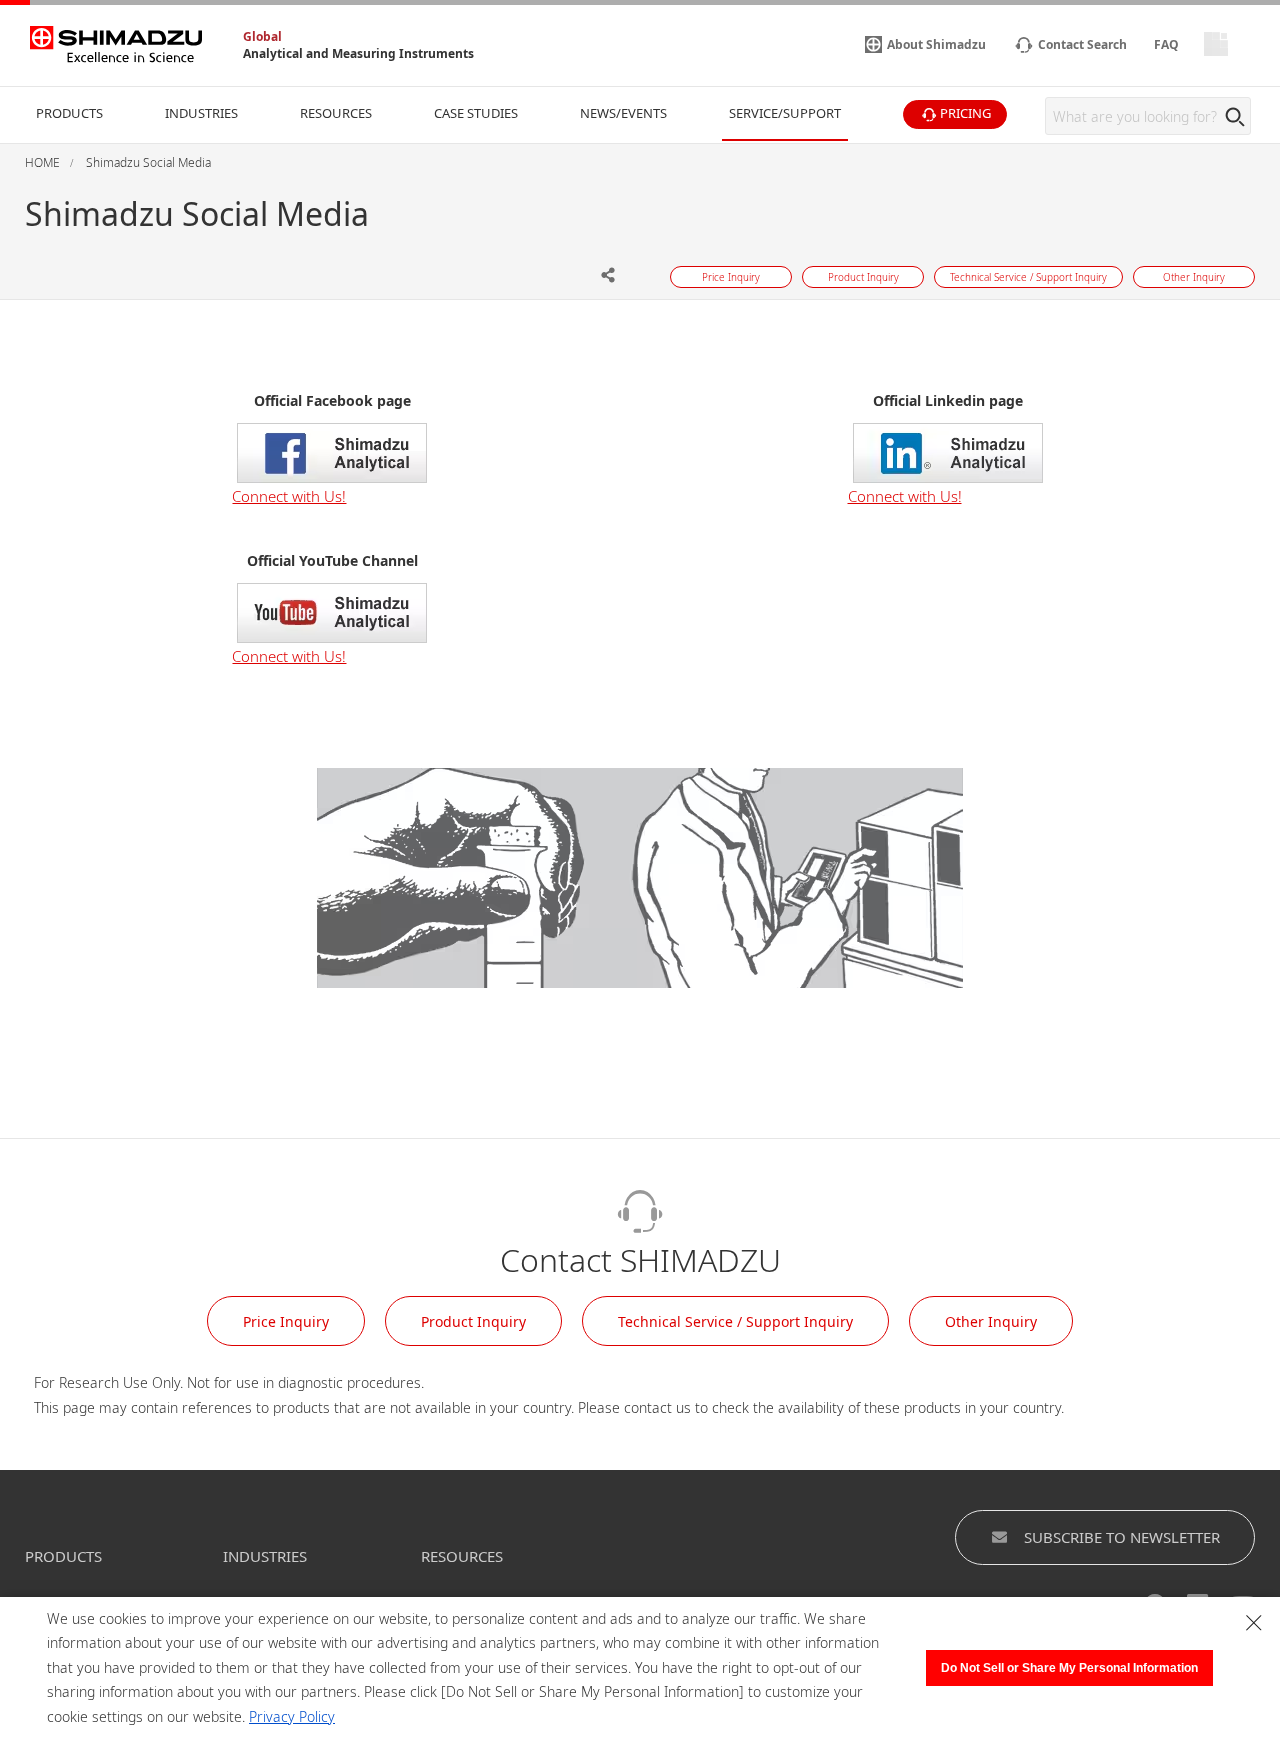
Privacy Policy (292, 1716)
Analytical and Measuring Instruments (358, 53)
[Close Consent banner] (1254, 1623)
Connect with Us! (289, 496)
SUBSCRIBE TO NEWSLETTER (1122, 1537)
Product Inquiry (473, 1321)
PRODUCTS (63, 1556)
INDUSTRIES (265, 1556)
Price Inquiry (286, 1321)
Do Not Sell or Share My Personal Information (1069, 1668)
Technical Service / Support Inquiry (735, 1321)
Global (262, 36)
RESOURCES (462, 1556)
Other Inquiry (991, 1321)
